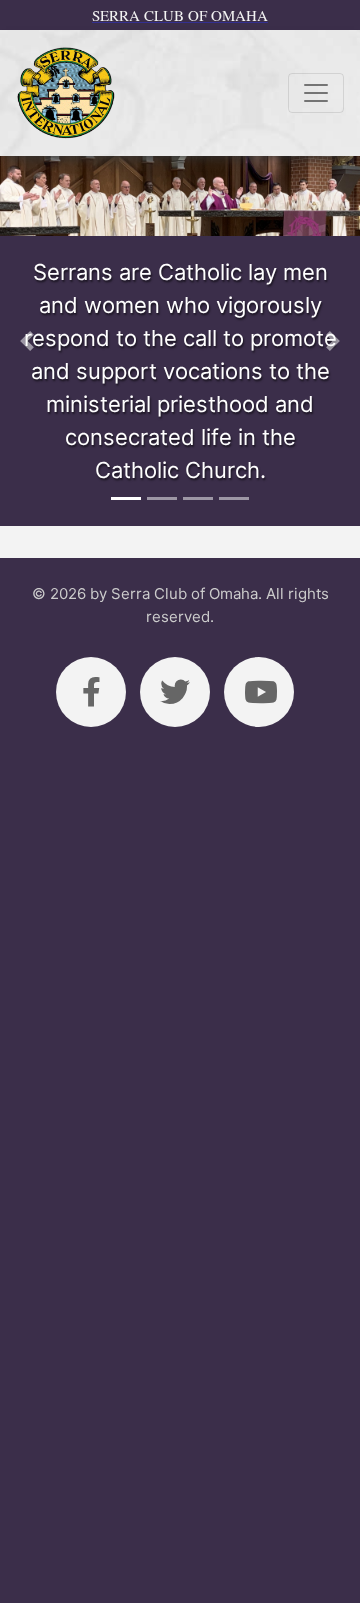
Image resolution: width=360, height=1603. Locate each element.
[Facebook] (91, 692)
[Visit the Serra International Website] (66, 93)
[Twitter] (175, 692)
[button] (27, 341)
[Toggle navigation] (316, 93)
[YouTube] (259, 692)
